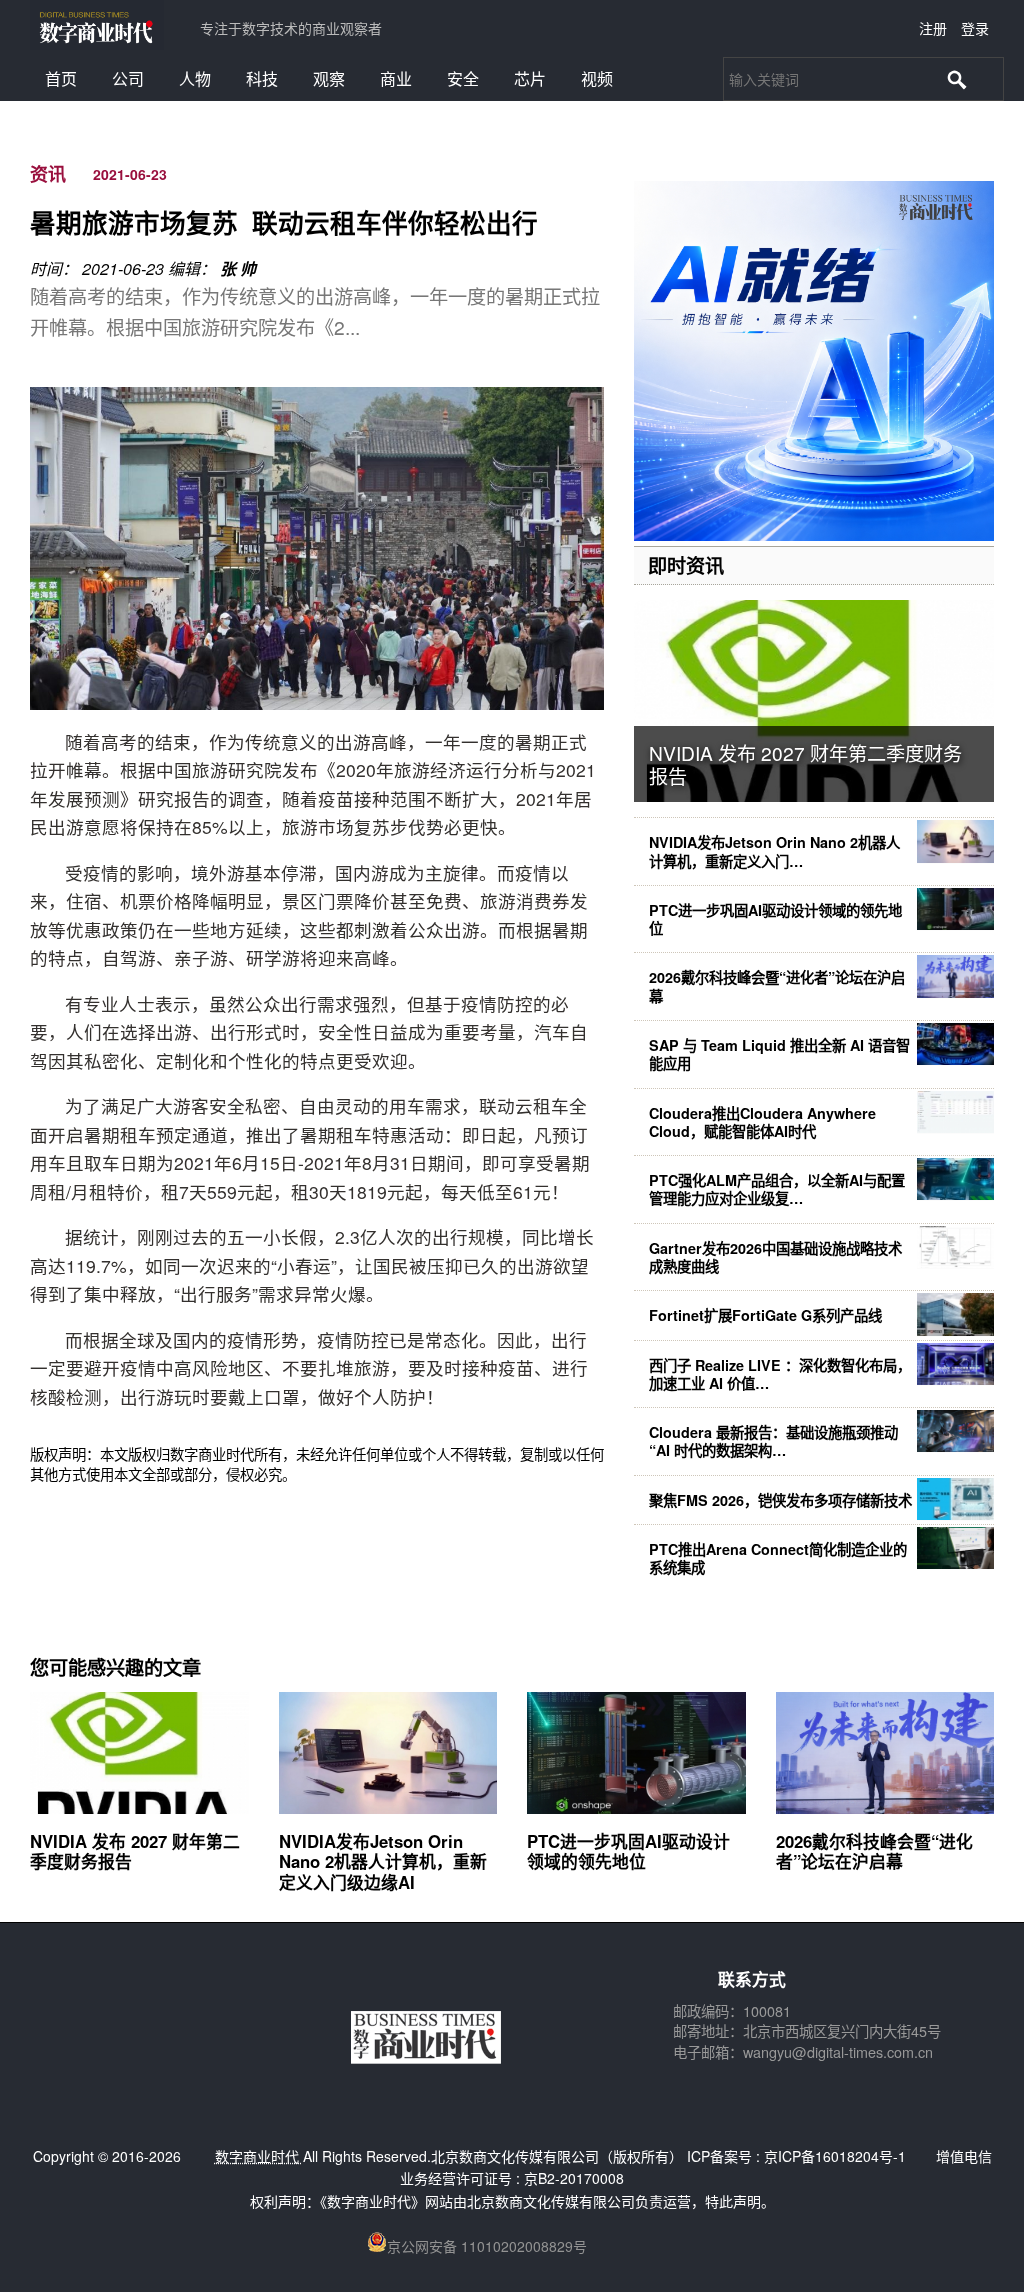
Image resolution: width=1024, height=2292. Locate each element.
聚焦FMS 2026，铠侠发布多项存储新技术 (780, 1500)
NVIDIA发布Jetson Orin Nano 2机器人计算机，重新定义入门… (774, 851)
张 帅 (238, 268)
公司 (128, 78)
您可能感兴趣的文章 (115, 1667)
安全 (463, 78)
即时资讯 (686, 565)
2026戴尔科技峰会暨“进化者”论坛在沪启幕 (777, 986)
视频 (597, 78)
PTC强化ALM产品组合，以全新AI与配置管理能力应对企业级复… (777, 1189)
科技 (262, 78)
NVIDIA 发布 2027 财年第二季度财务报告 (805, 764)
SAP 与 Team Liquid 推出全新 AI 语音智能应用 (779, 1054)
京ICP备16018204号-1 (835, 2156)
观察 (329, 78)
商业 (396, 78)
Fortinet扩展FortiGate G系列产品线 (765, 1315)
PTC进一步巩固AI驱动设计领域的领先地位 (775, 919)
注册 (933, 28)
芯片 (530, 78)
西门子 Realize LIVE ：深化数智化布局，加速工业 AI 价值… (780, 1374)
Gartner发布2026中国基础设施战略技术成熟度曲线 (775, 1257)
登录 (975, 28)
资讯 (48, 174)
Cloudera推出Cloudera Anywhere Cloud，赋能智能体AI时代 (762, 1122)
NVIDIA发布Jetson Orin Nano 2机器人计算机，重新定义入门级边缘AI (383, 1861)
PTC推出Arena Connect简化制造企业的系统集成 (778, 1558)
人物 (195, 78)
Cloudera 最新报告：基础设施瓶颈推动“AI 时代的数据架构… (773, 1441)
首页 (61, 78)
